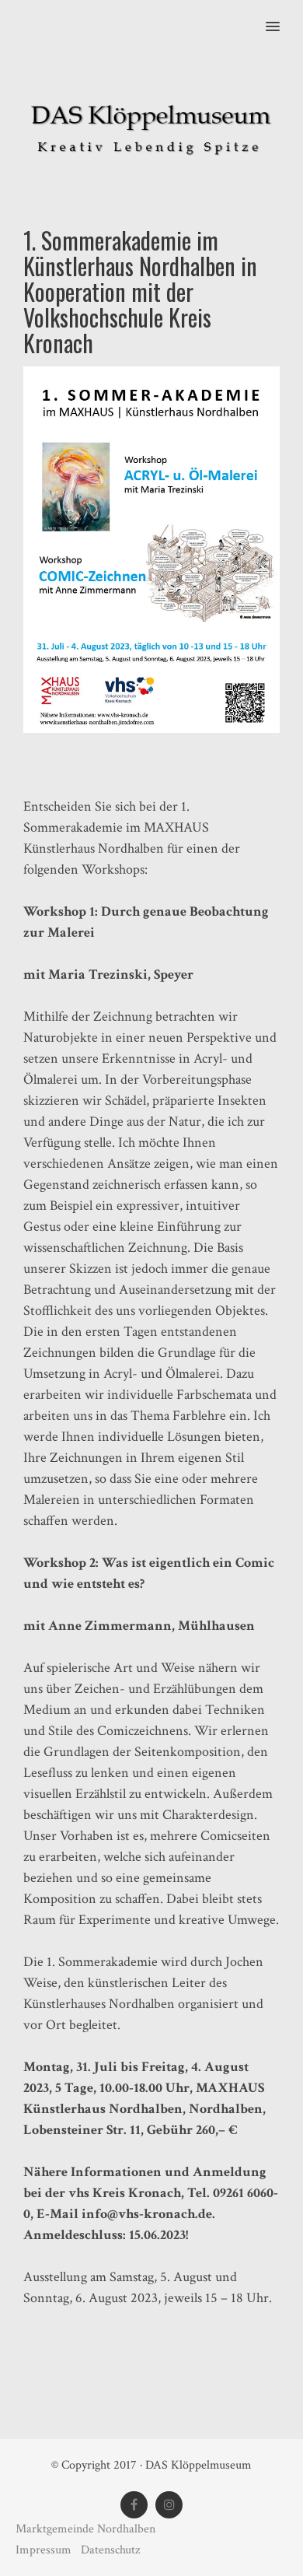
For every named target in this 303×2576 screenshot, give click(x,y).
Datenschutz (110, 2550)
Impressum (45, 2550)
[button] (282, 16)
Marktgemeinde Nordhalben (85, 2529)
